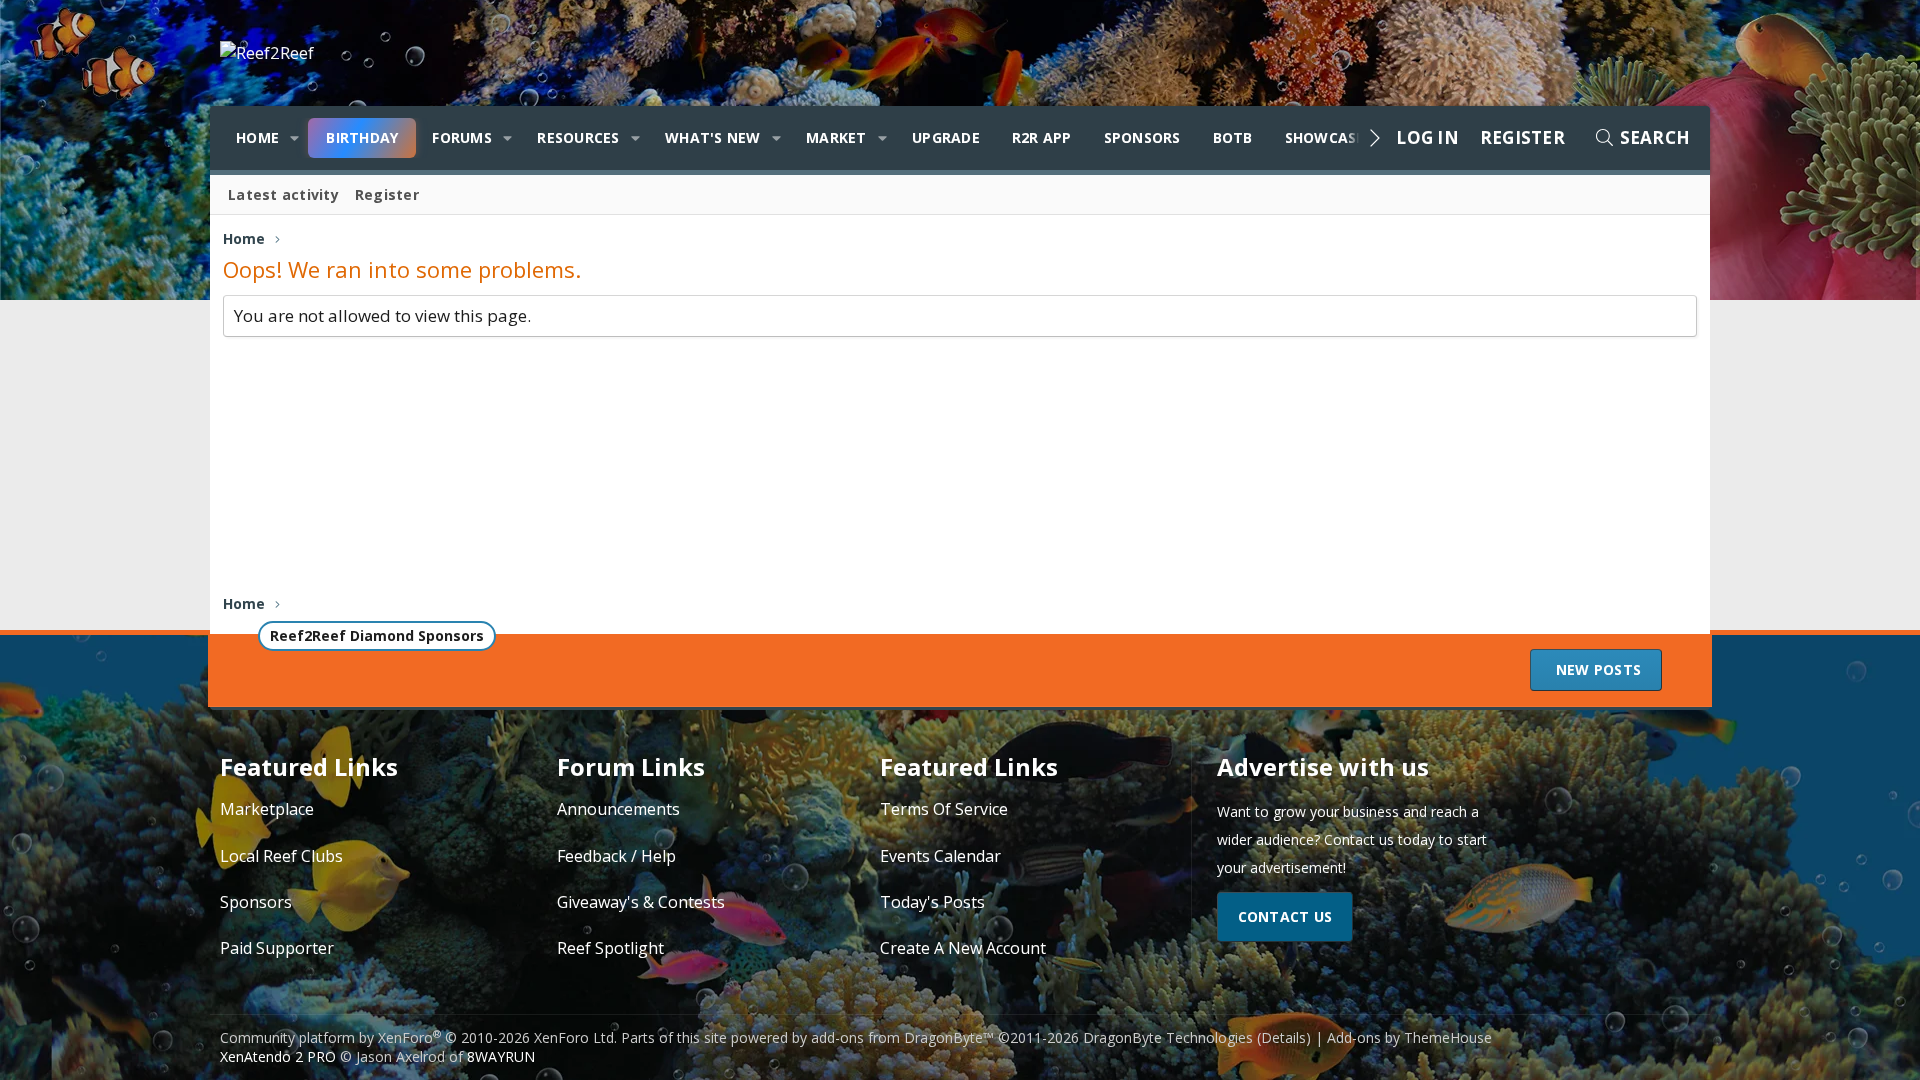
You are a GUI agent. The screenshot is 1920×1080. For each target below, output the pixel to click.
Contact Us (1285, 916)
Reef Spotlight (610, 948)
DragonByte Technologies (1168, 1037)
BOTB (1233, 137)
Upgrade (946, 137)
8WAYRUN (501, 1056)
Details (1283, 1037)
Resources (578, 137)
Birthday (362, 137)
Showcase (1325, 137)
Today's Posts (932, 902)
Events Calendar (940, 856)
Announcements (618, 809)
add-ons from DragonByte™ (902, 1037)
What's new (713, 137)
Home (257, 137)
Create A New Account (963, 948)
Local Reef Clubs (281, 856)
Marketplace (267, 809)
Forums (462, 137)
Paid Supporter (277, 948)
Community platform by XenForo (418, 1037)
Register (387, 194)
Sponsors (1142, 137)
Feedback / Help (616, 856)
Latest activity (283, 194)
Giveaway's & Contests (641, 902)
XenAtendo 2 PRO (278, 1056)
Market (836, 137)
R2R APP (1042, 137)
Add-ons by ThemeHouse (1409, 1037)
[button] (294, 138)
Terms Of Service (944, 809)
